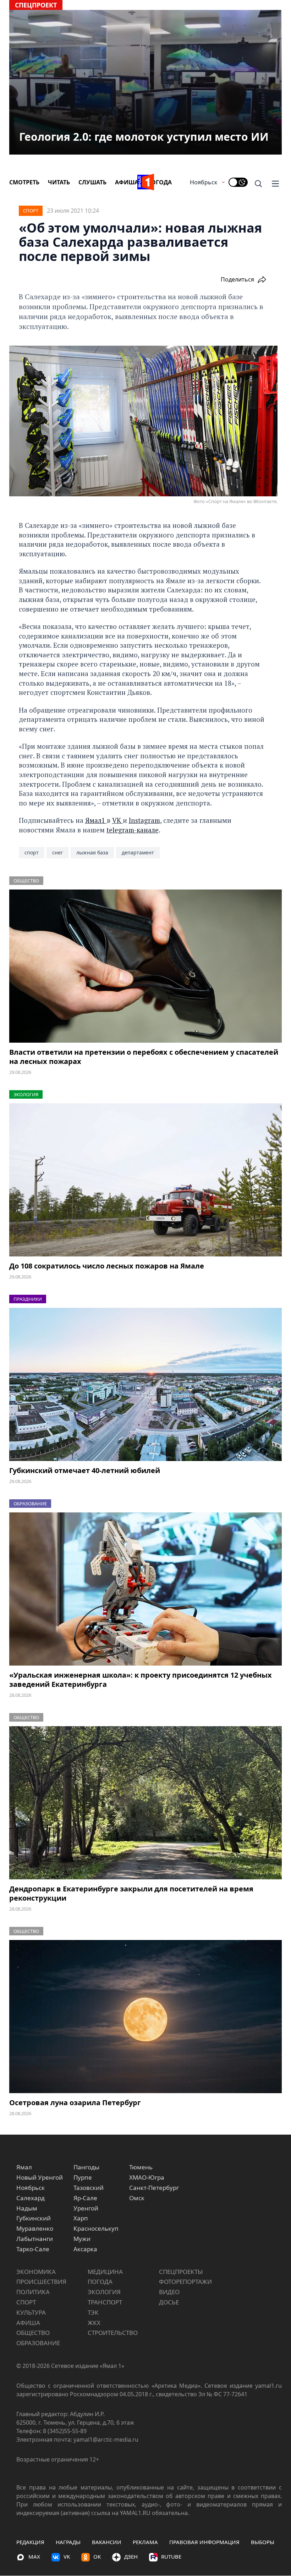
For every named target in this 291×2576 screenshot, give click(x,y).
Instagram (144, 820)
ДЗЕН (131, 2557)
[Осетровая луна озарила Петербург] (145, 2017)
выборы (263, 2542)
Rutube (171, 2557)
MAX (34, 2557)
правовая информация (204, 2542)
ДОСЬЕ (169, 2302)
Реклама (145, 2542)
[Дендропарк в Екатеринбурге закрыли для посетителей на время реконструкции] (145, 1803)
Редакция (30, 2542)
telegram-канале (133, 830)
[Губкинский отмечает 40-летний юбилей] (145, 1384)
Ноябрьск (204, 182)
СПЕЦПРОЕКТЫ (181, 2272)
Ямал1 (96, 820)
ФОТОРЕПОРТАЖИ (185, 2282)
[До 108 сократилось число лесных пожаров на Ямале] (145, 1180)
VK (117, 820)
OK (97, 2557)
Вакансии (107, 2542)
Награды (68, 2542)
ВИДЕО (169, 2292)
